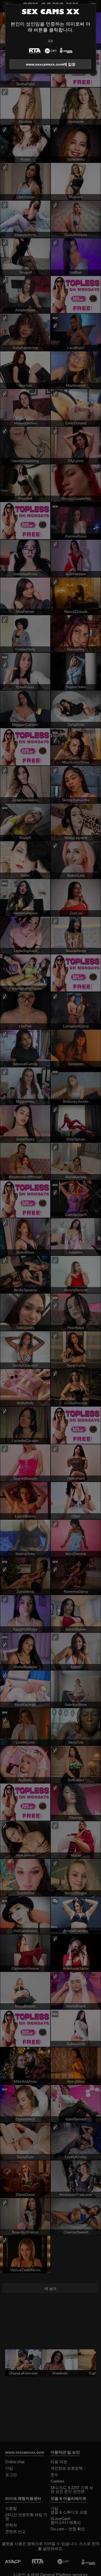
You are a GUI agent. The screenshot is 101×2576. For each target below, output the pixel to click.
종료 (51, 41)
